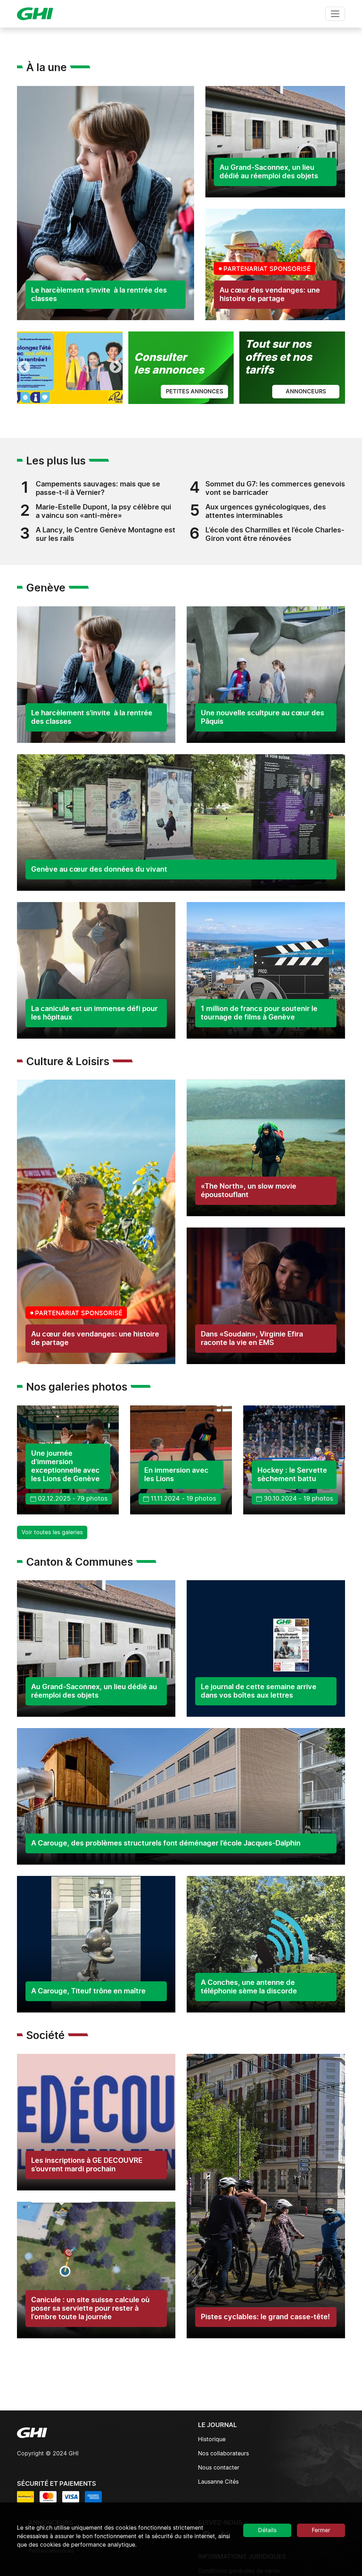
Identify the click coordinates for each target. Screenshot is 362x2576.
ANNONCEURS (306, 392)
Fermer (321, 2530)
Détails (267, 2530)
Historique (212, 2439)
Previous (24, 368)
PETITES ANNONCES (194, 392)
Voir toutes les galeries (52, 1532)
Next (116, 368)
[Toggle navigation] (335, 14)
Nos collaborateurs (223, 2454)
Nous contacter (219, 2468)
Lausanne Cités (218, 2482)
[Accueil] (38, 14)
